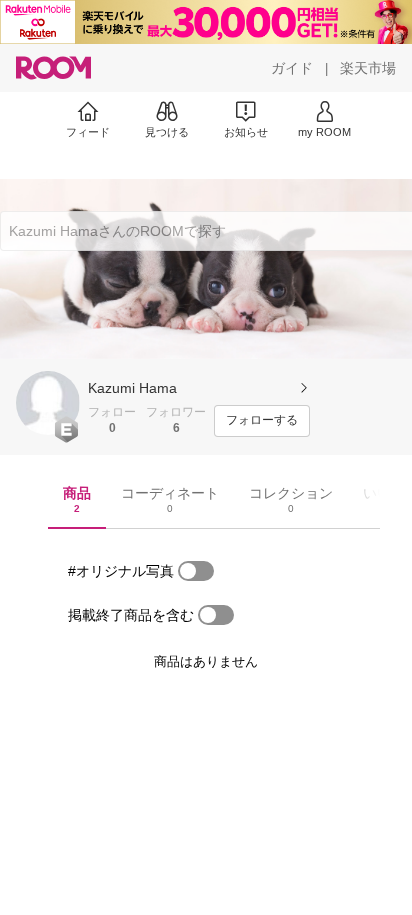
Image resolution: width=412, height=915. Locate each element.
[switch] (196, 571)
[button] (48, 403)
